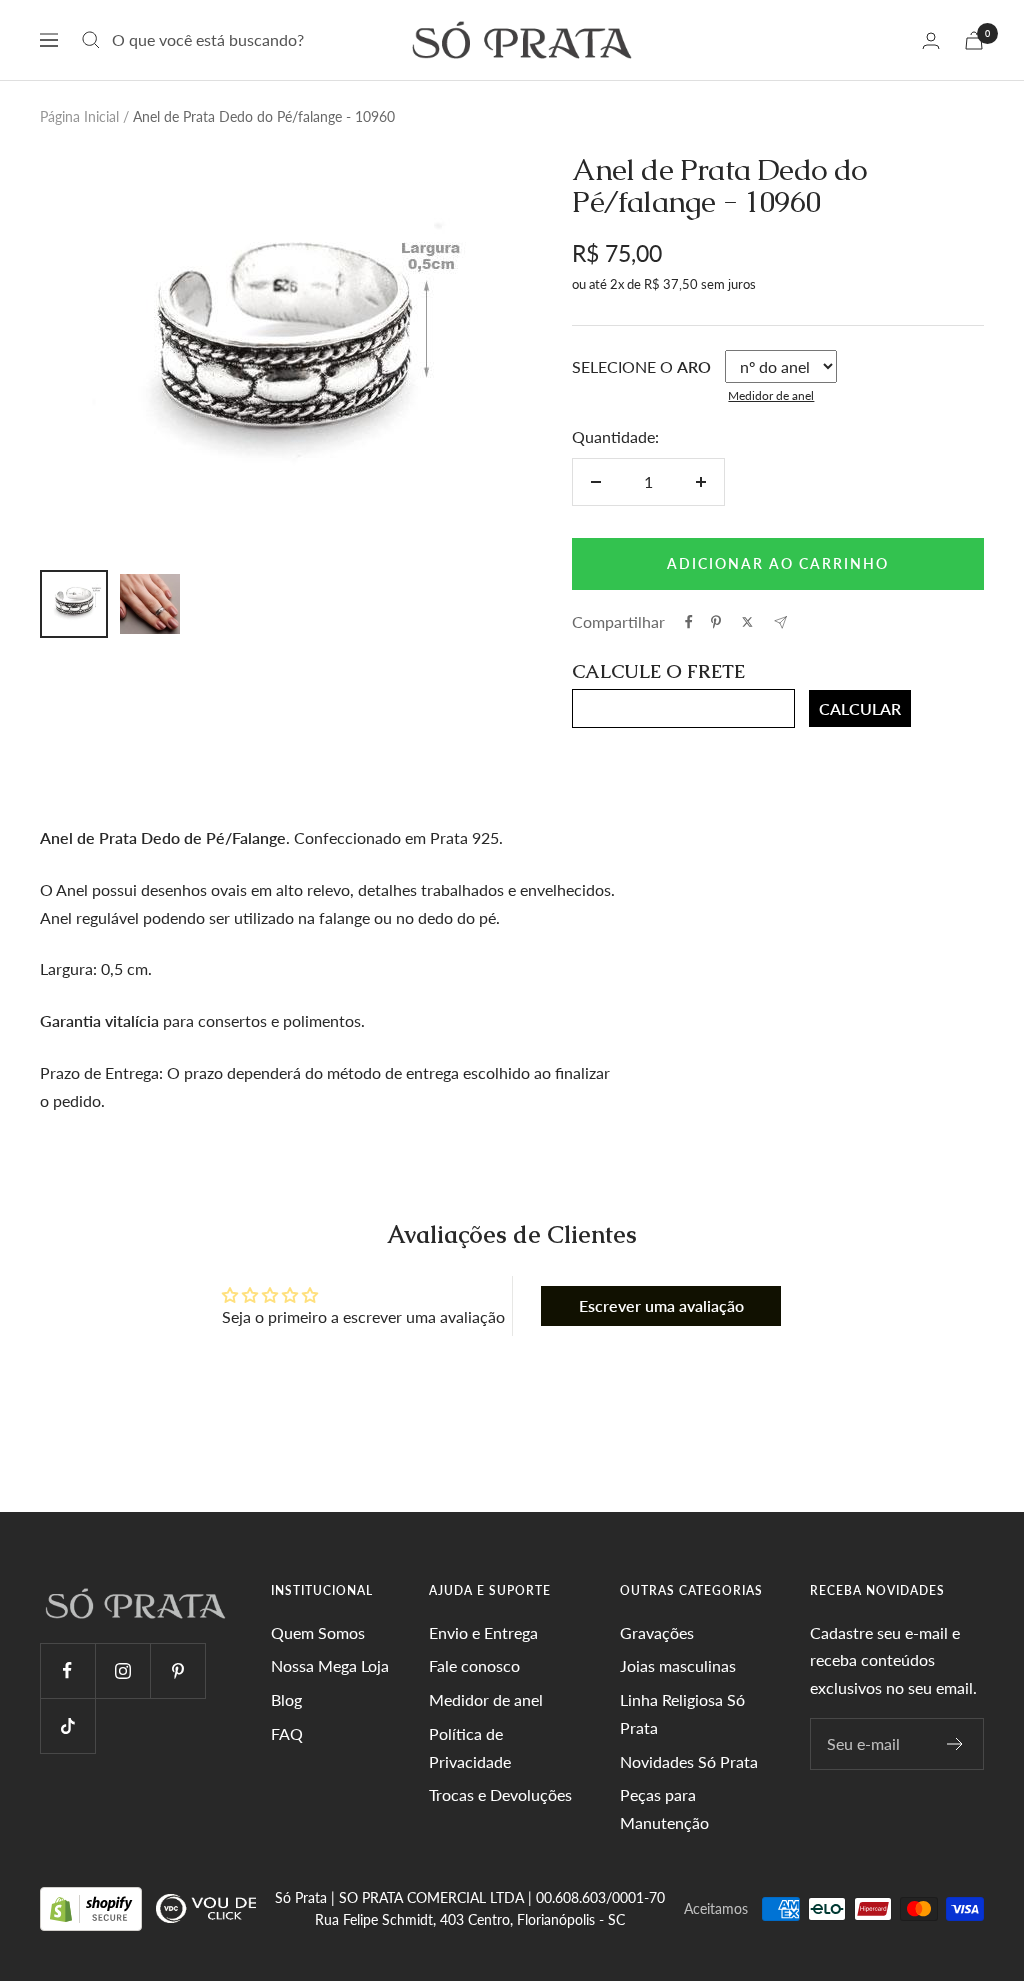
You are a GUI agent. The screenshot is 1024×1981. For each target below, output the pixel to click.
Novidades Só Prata (689, 1761)
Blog (286, 1699)
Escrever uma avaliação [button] (661, 1305)
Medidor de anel (771, 395)
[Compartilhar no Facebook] (689, 622)
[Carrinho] (974, 40)
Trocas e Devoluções (500, 1794)
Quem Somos (318, 1632)
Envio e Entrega (483, 1632)
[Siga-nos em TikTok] (67, 1725)
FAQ (287, 1733)
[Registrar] (955, 1744)
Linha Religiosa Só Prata (682, 1713)
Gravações (657, 1632)
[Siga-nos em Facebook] (67, 1670)
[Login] (931, 40)
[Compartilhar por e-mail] (780, 622)
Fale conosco (474, 1665)
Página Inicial (79, 116)
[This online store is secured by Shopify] (93, 1907)
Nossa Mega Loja (330, 1665)
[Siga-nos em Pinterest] (177, 1670)
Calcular (860, 708)
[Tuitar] (747, 622)
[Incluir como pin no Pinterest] (716, 622)
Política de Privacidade (470, 1747)
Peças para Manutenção (664, 1808)
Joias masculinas (678, 1665)
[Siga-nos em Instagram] (122, 1670)
